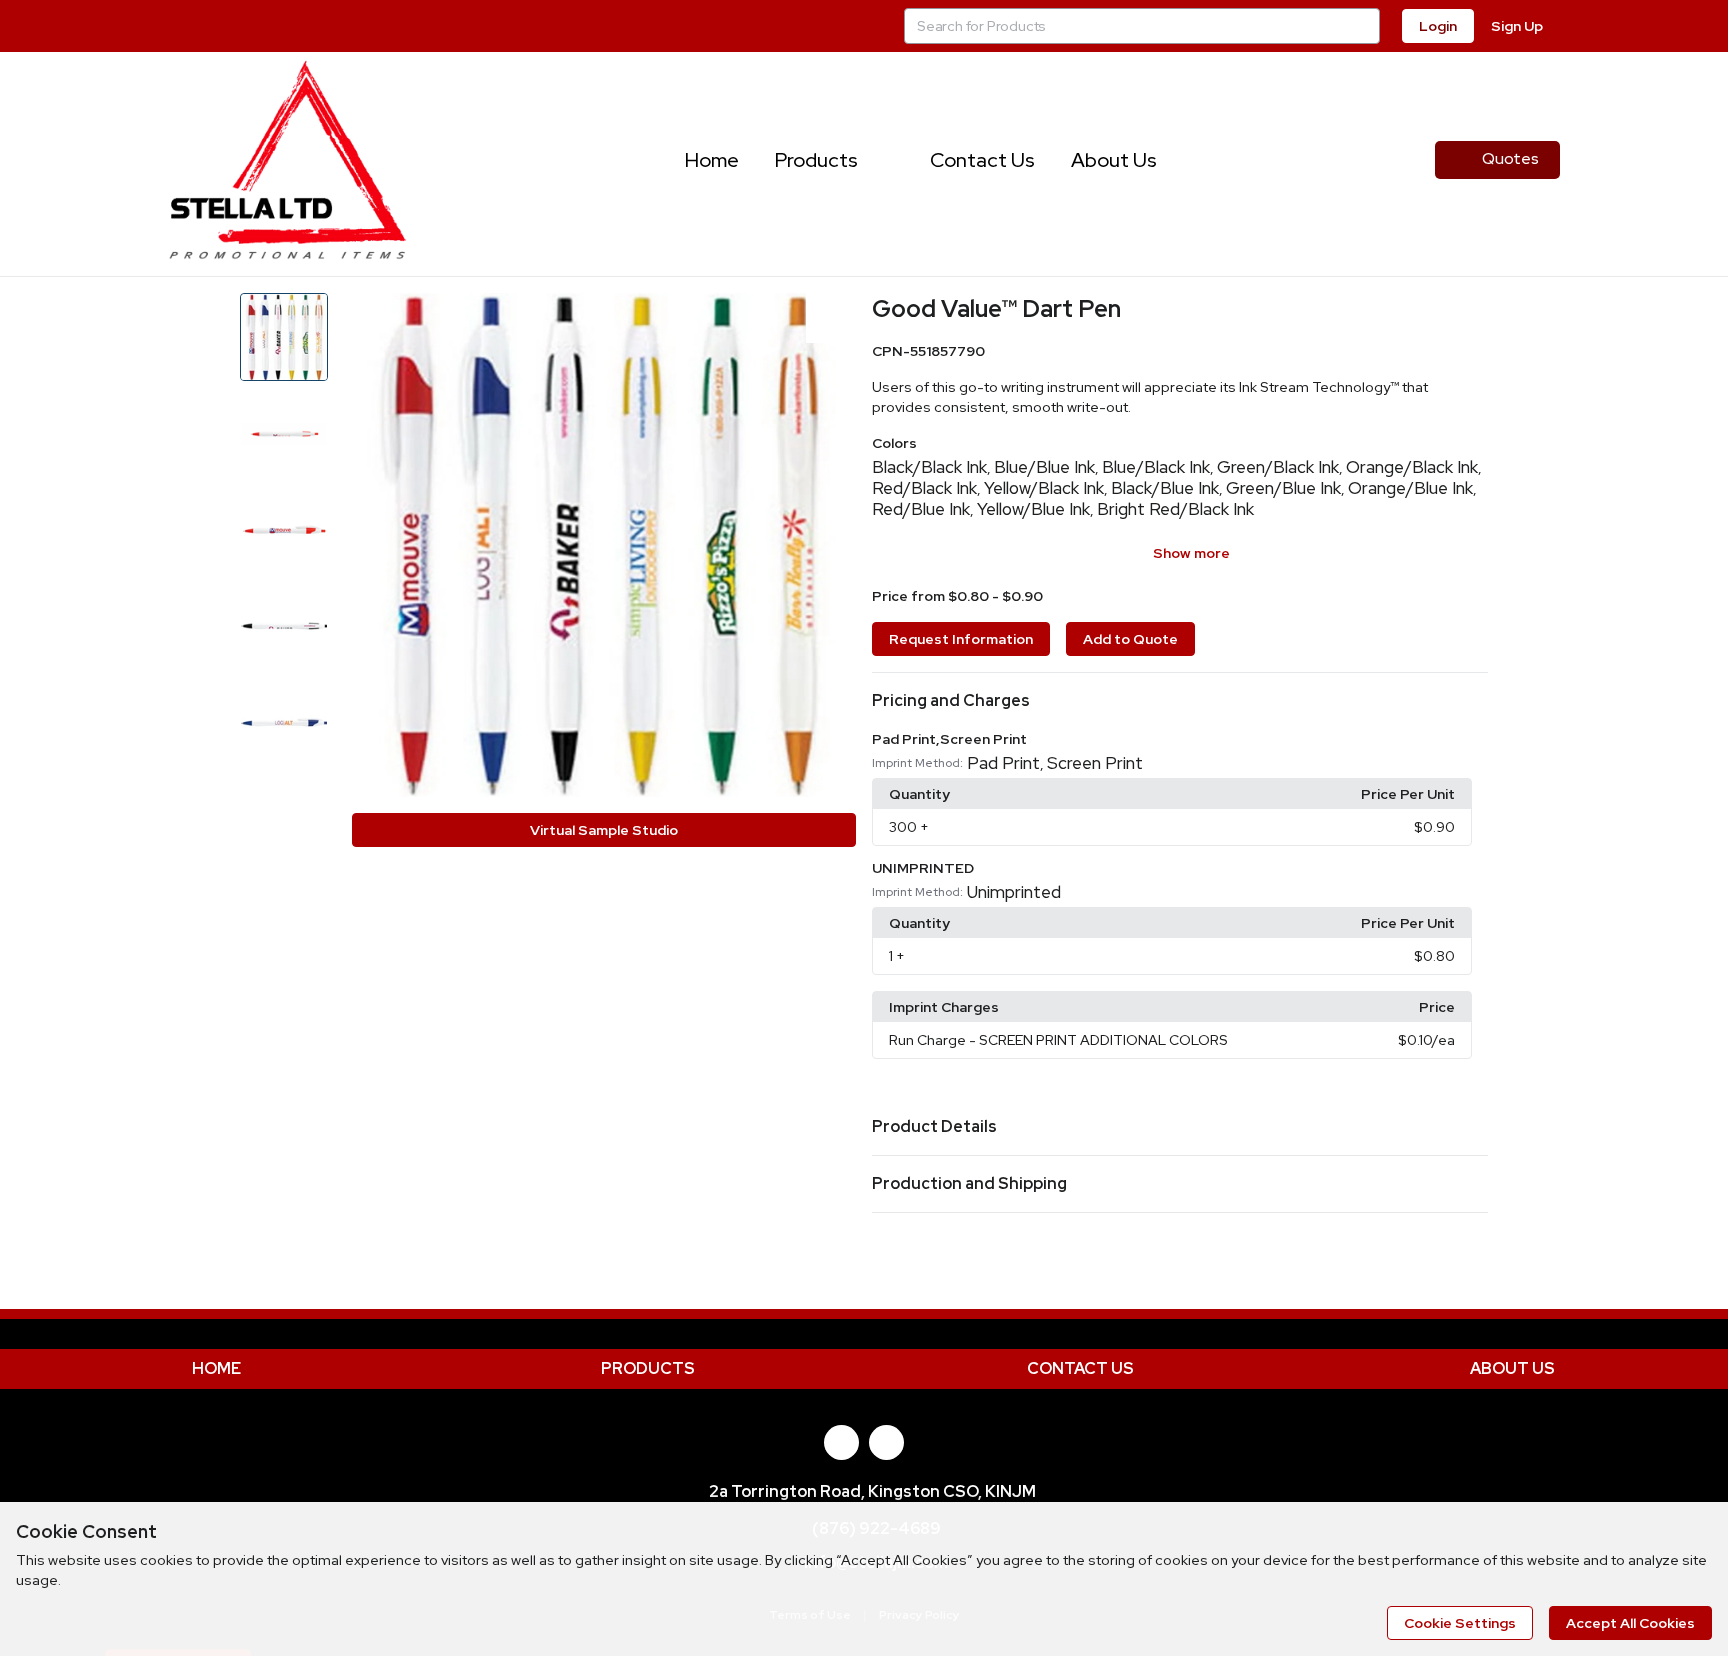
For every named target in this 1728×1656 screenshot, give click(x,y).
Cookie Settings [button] (1460, 1623)
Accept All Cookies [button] (1630, 1623)
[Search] (1362, 26)
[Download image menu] (831, 318)
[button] (1180, 701)
